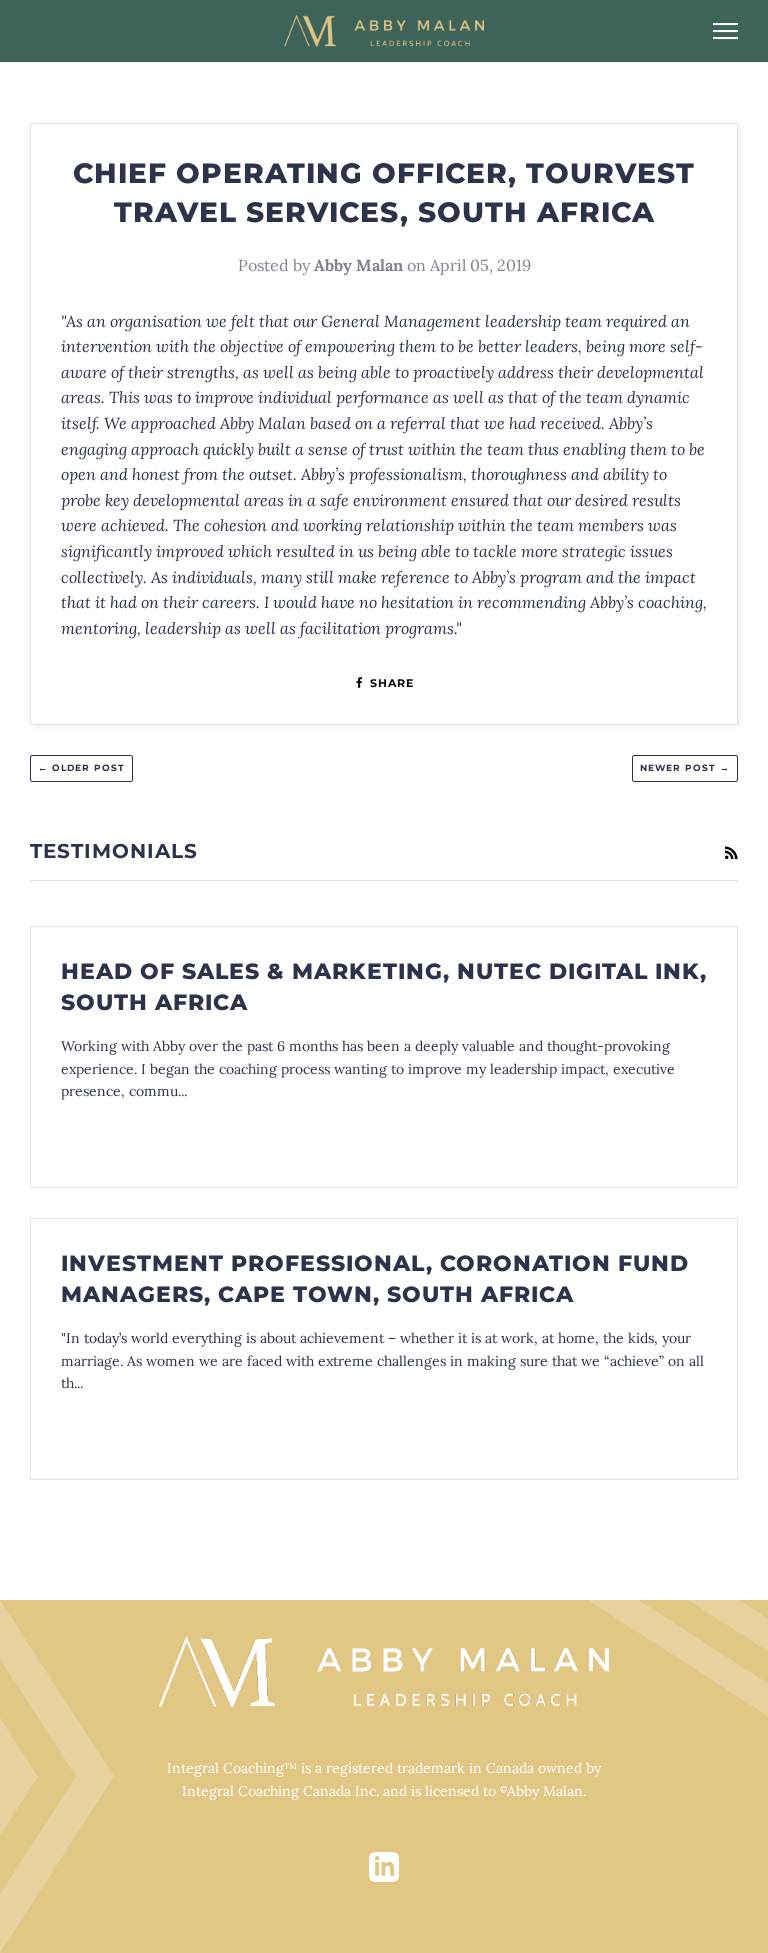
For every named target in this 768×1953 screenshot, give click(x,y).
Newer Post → (685, 767)
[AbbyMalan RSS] (731, 853)
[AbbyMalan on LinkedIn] (384, 1878)
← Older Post (81, 767)
